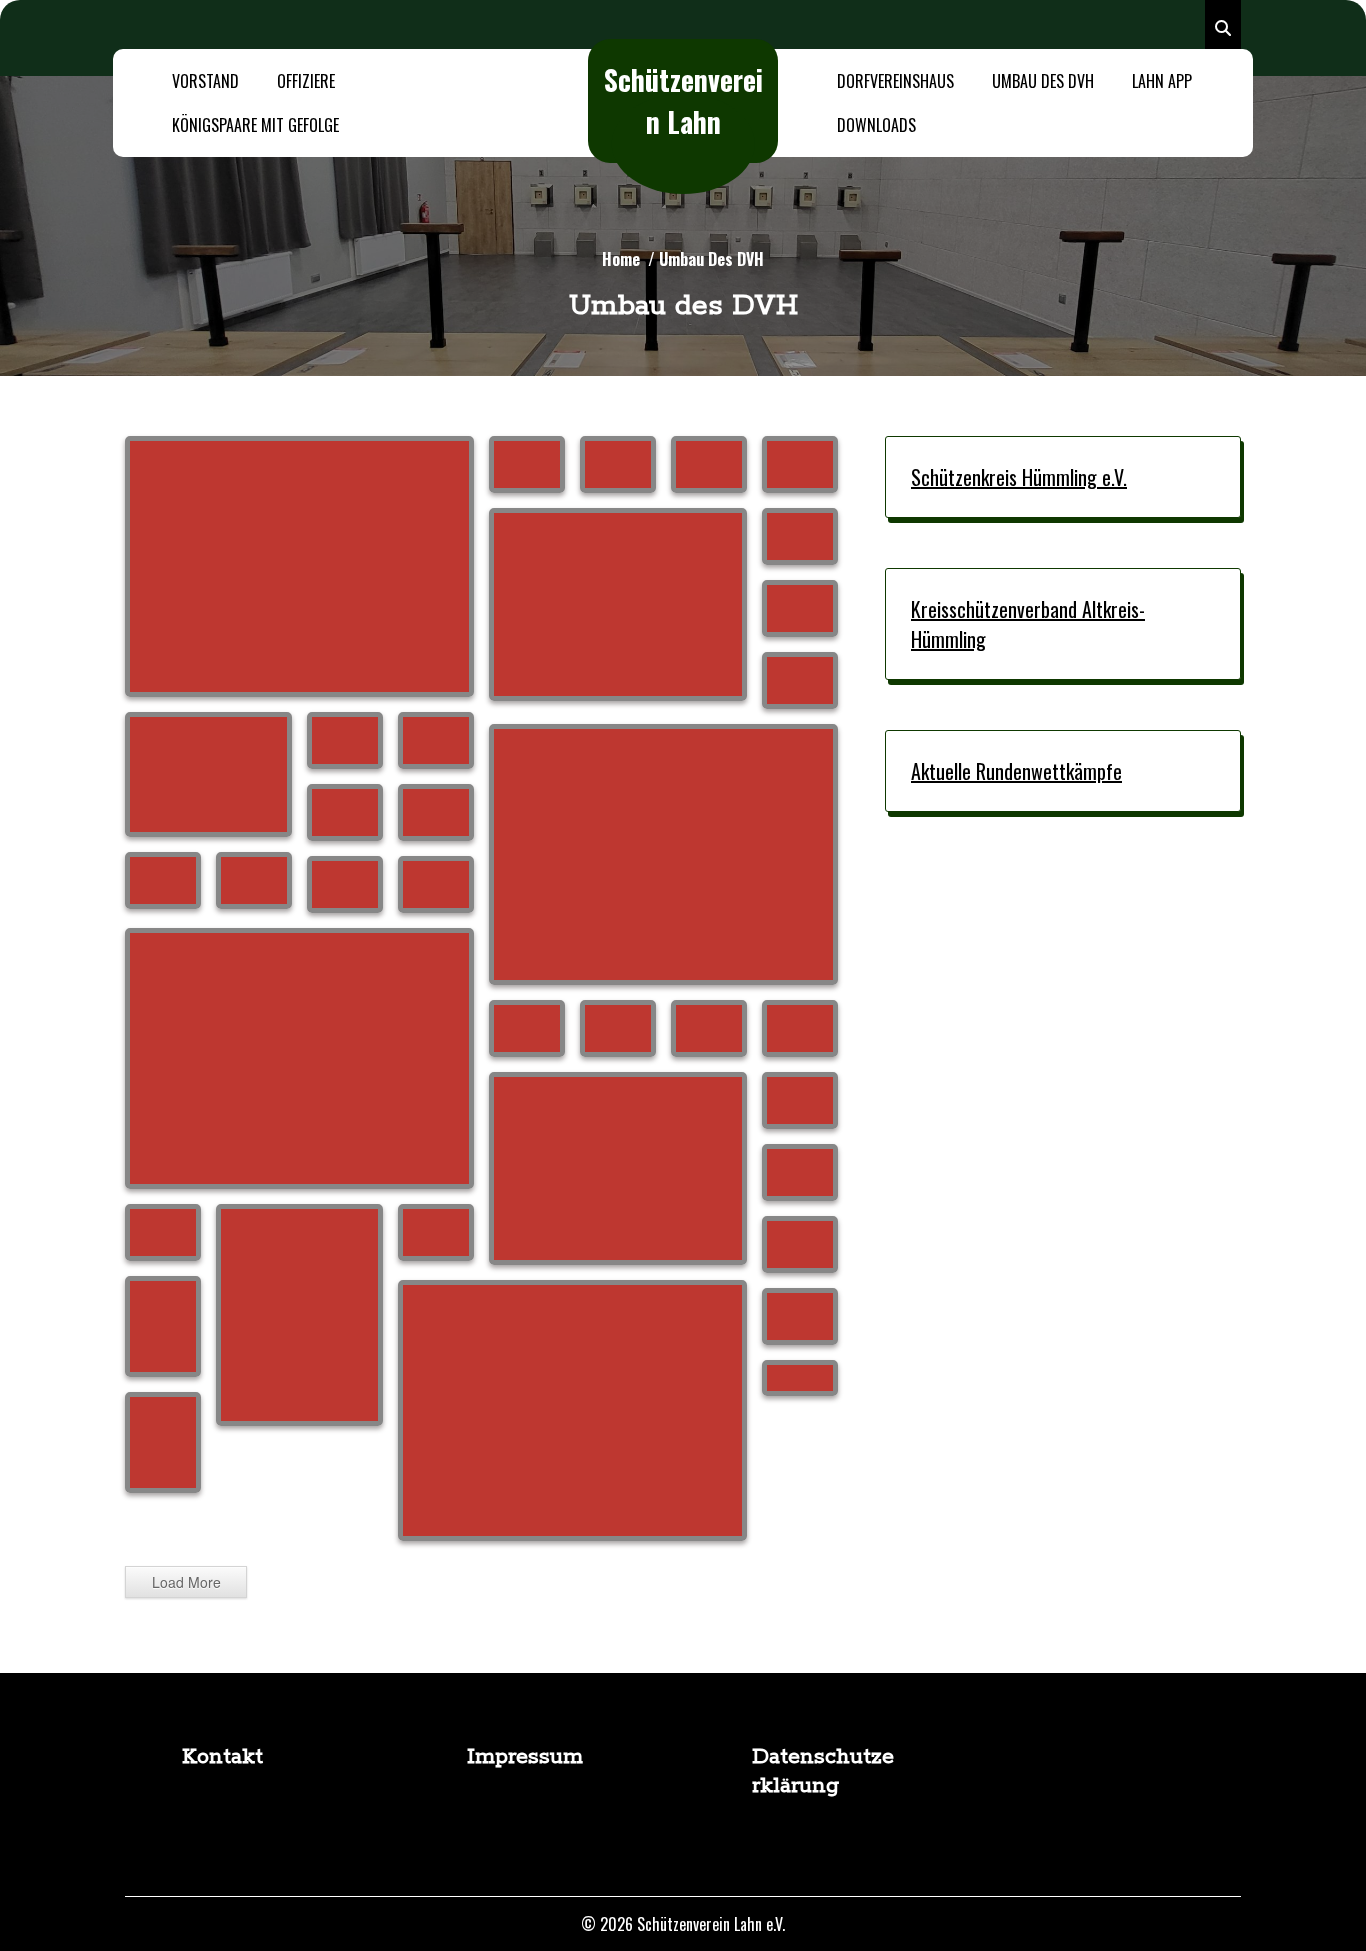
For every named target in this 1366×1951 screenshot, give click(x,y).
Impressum (525, 1757)
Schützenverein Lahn (683, 100)
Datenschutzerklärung (823, 1771)
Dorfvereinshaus (895, 81)
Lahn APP (1162, 81)
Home (621, 259)
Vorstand (205, 81)
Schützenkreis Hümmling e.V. (1019, 477)
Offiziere (306, 81)
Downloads (876, 125)
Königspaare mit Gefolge (255, 125)
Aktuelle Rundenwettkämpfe (1016, 771)
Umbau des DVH (1043, 81)
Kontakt (222, 1757)
